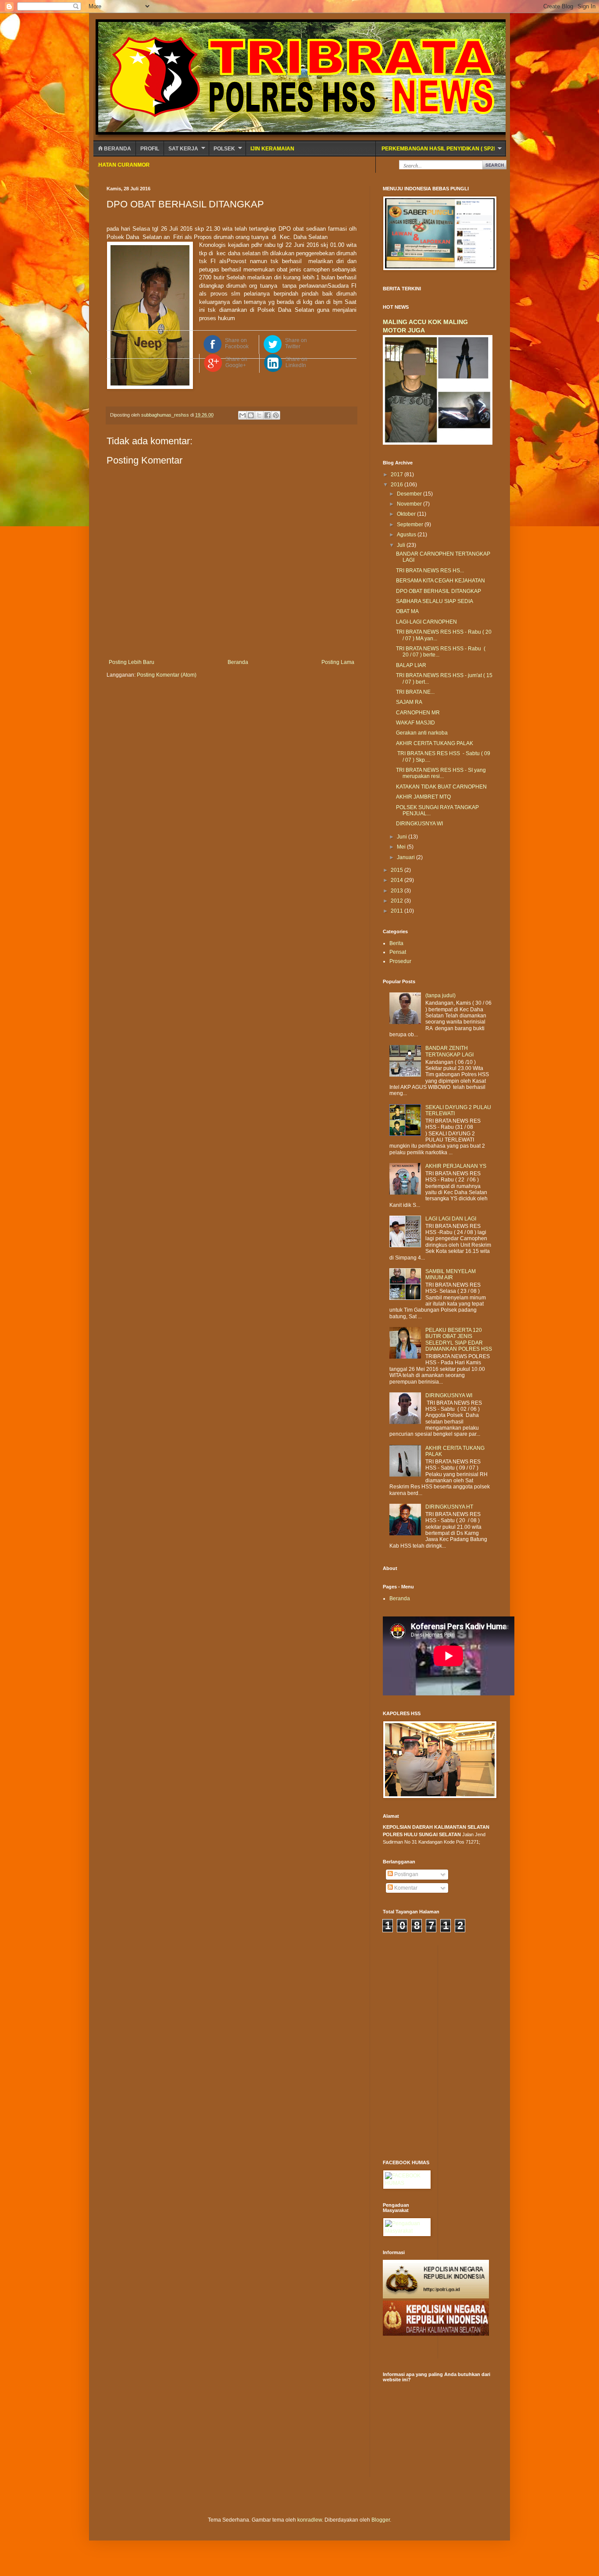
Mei (402, 847)
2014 (398, 880)
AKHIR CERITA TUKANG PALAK (435, 743)
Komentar (405, 1888)
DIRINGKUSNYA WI (419, 824)
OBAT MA (407, 611)
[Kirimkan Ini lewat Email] (242, 415)
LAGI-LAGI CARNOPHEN (426, 622)
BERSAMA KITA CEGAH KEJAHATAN (440, 581)
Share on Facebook (237, 343)
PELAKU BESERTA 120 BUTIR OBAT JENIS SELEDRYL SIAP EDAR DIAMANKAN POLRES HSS (459, 1340)
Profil (150, 149)
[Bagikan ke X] (259, 415)
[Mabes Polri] (436, 2297)
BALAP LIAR (411, 665)
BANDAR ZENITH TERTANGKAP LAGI (449, 1051)
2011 (398, 911)
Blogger (381, 2520)
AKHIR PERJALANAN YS (456, 1166)
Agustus (407, 535)
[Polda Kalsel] (436, 2334)
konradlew (310, 2520)
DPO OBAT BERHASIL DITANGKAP (439, 591)
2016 (398, 485)
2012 (398, 901)
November (410, 504)
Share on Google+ (236, 362)
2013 (398, 891)
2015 (398, 870)
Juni (403, 837)
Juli (402, 545)
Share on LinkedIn (296, 362)
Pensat (398, 952)
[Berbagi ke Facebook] (267, 415)
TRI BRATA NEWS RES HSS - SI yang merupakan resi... (441, 773)
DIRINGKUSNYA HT (449, 1507)
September (411, 524)
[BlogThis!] (251, 415)
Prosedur (400, 961)
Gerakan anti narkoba (422, 733)
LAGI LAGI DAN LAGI (451, 1219)
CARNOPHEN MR (418, 713)
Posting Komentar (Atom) (167, 675)
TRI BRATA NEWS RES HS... (430, 571)
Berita (396, 943)
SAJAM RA (409, 702)
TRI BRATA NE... (415, 692)
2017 (398, 475)
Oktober (407, 514)
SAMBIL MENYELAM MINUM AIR (451, 1274)
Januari (406, 857)
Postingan (406, 1874)
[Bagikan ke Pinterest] (276, 415)
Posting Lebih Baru (132, 662)
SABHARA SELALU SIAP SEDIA (435, 601)
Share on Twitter (296, 343)
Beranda (117, 149)
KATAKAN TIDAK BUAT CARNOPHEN (441, 787)
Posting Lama (338, 662)
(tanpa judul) (440, 995)
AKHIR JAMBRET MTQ (423, 797)
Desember (410, 494)
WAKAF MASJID (415, 723)
